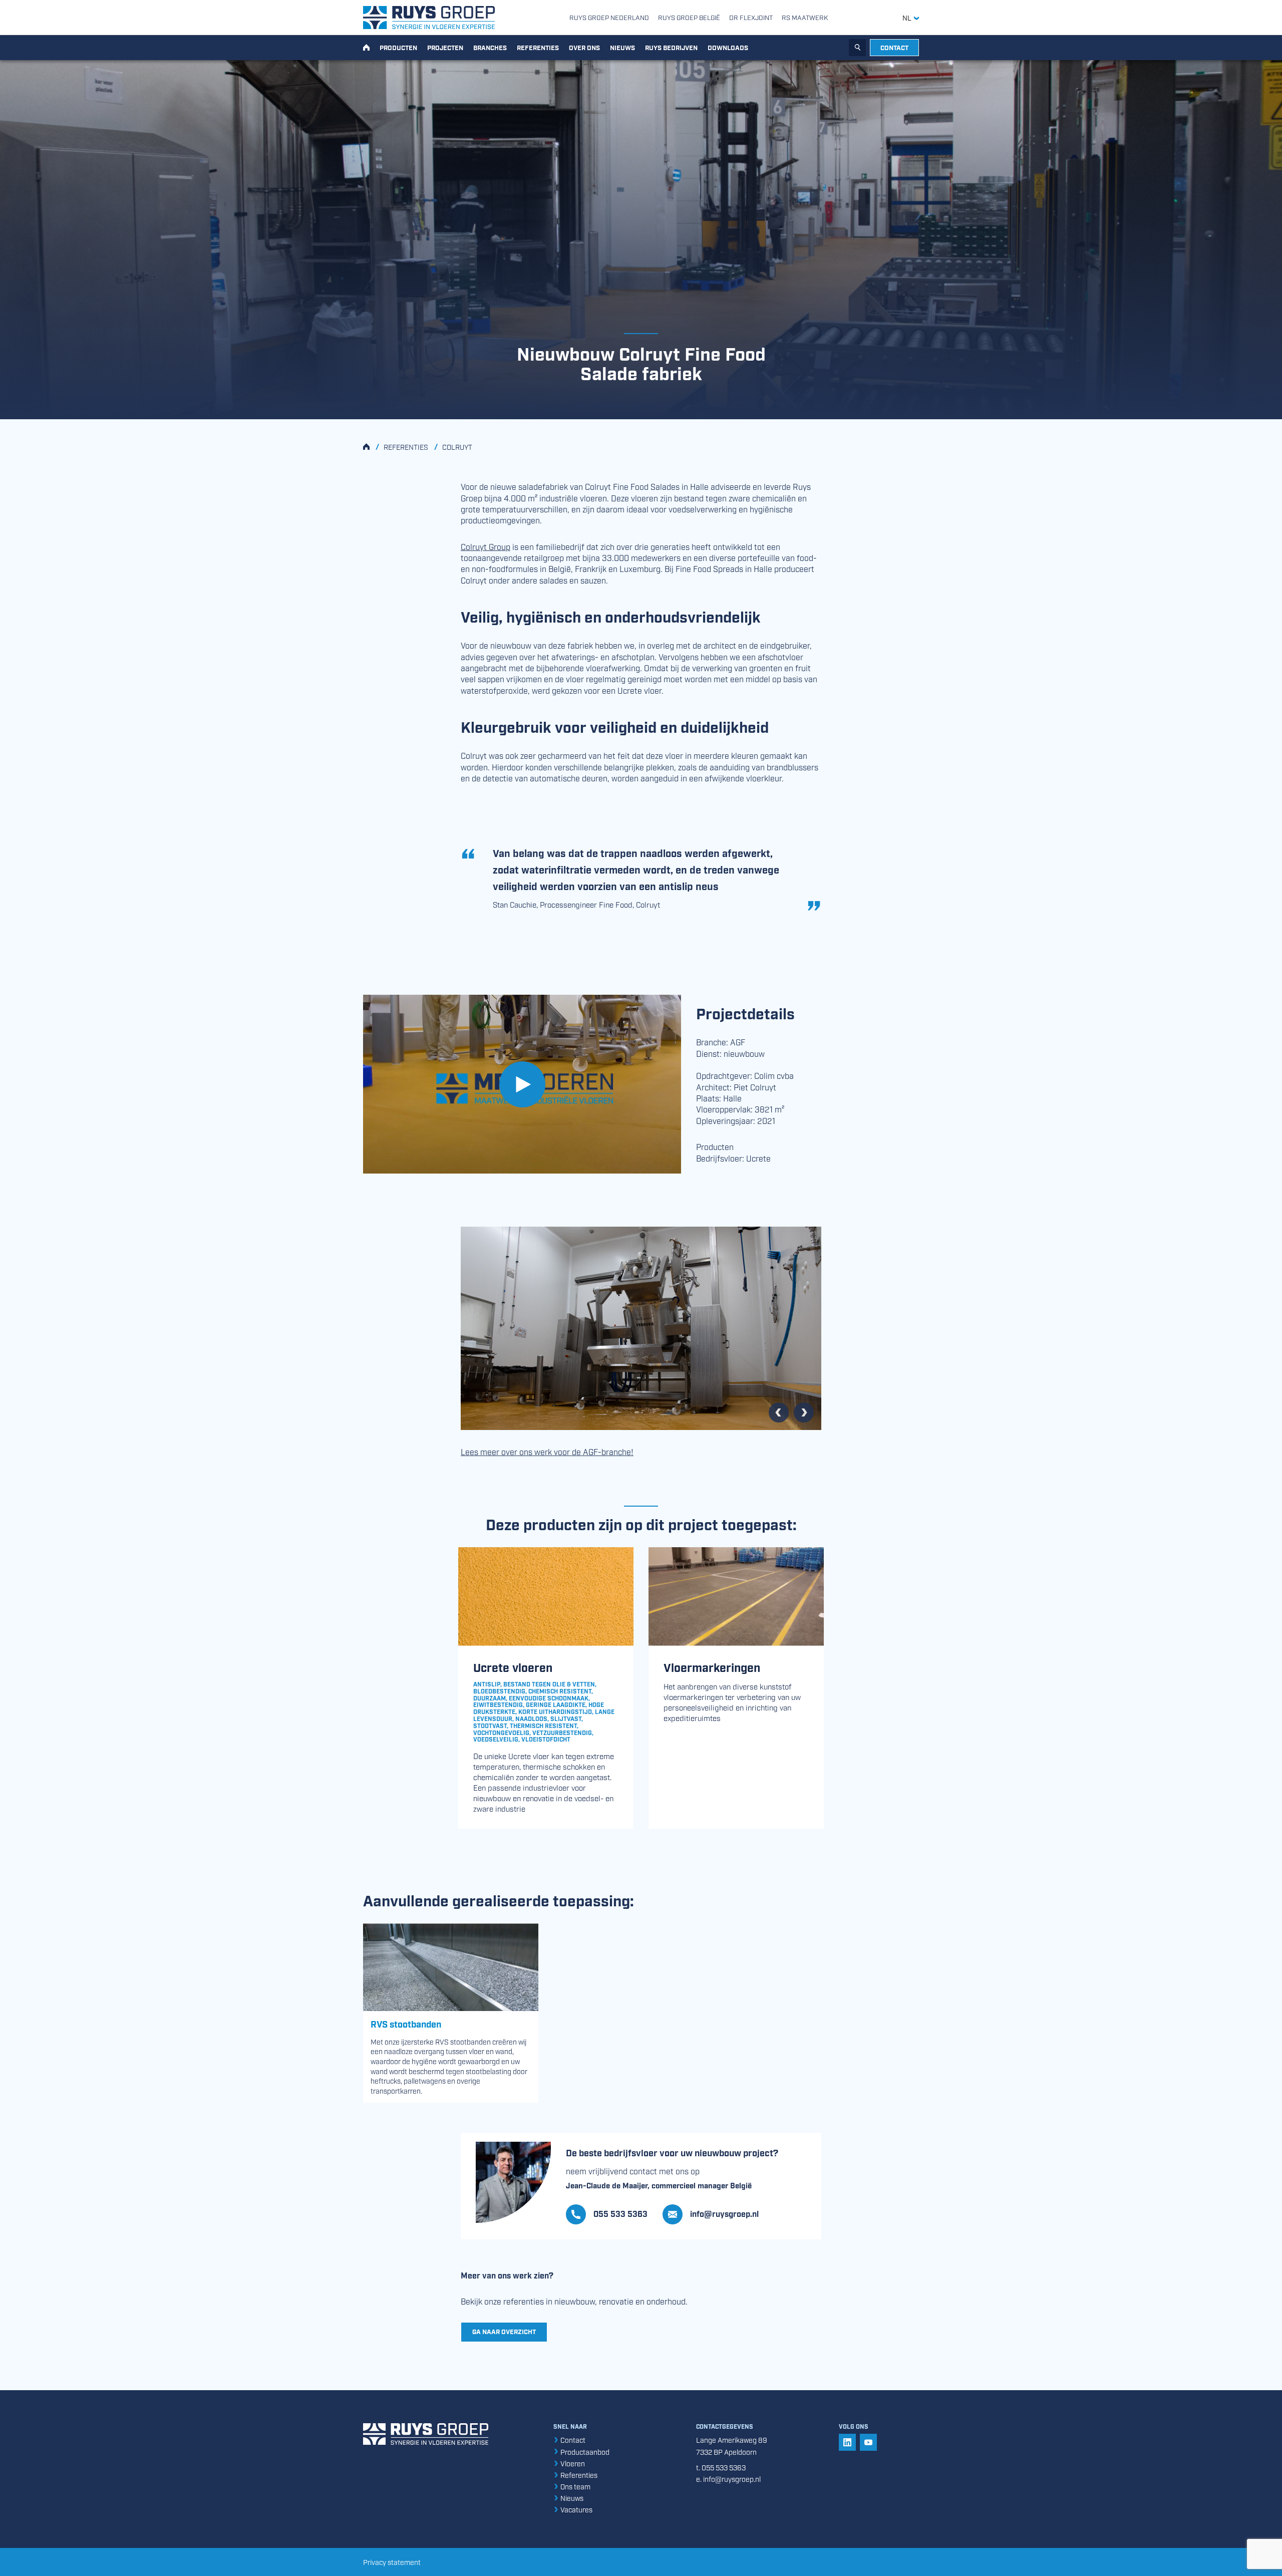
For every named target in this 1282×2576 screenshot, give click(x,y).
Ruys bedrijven (671, 47)
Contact (572, 2440)
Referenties (538, 47)
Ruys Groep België (689, 17)
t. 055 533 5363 (721, 2467)
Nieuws (622, 47)
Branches (490, 47)
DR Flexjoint (751, 17)
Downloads (728, 47)
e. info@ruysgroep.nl (728, 2479)
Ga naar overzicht (504, 2331)
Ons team (575, 2486)
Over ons (584, 47)
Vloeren (572, 2463)
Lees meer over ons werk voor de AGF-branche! (547, 1452)
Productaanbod (584, 2452)
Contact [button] (894, 47)
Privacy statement (392, 2562)
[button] (711, 2214)
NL (908, 18)
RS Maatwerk (805, 17)
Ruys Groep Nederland (609, 17)
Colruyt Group (486, 546)
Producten (398, 47)
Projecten (445, 47)
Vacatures (576, 2509)
